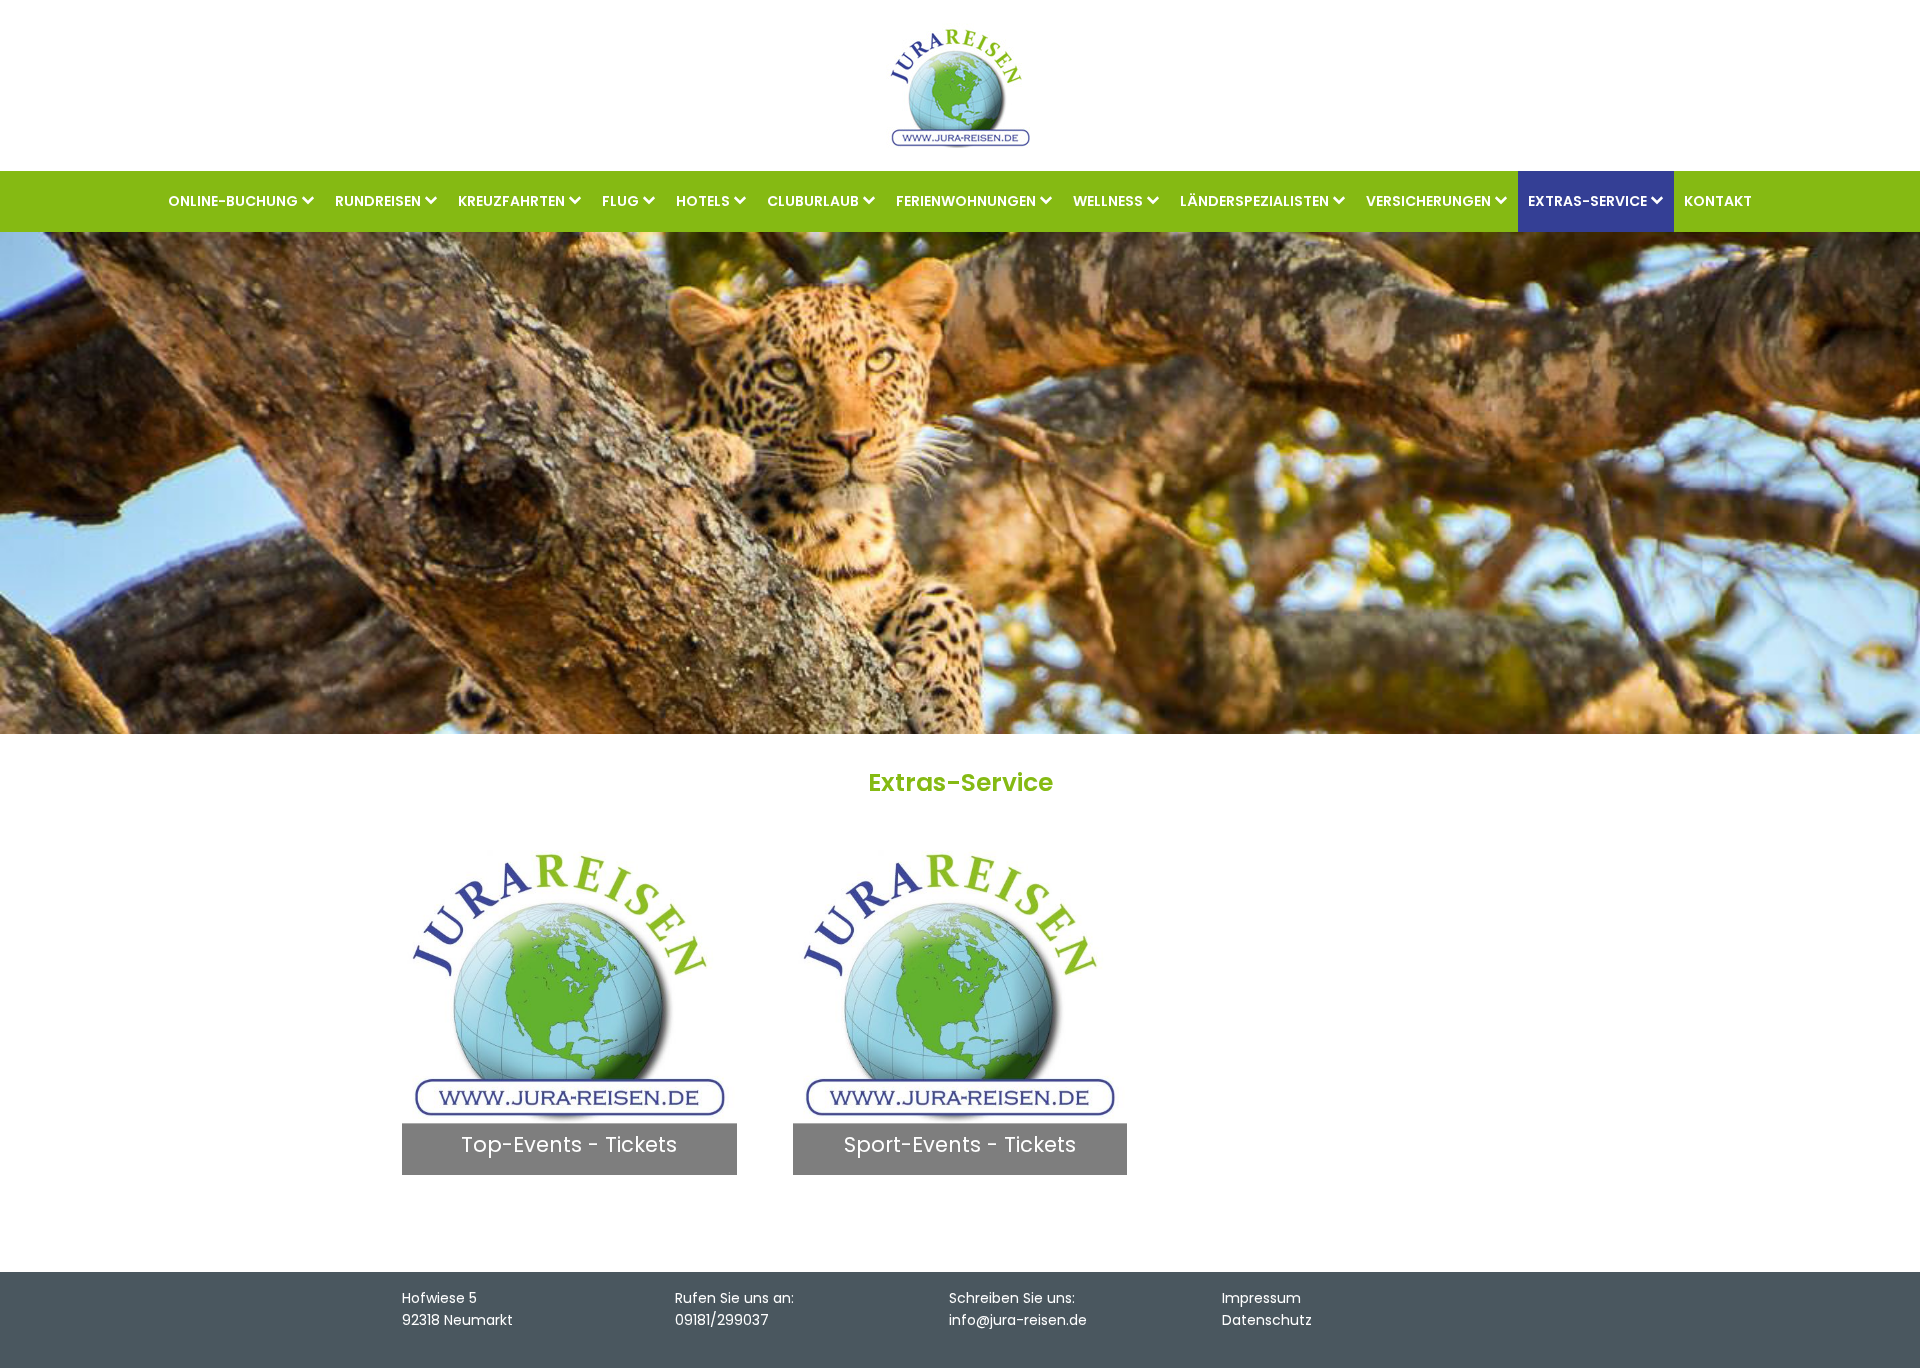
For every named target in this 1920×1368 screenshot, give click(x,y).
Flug (620, 201)
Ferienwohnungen (966, 201)
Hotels (703, 201)
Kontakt (1718, 201)
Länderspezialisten (1254, 201)
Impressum (1261, 1298)
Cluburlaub (813, 201)
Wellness (1108, 201)
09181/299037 (722, 1320)
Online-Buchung (233, 201)
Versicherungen (1428, 201)
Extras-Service (1587, 201)
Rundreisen (378, 201)
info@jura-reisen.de (1018, 1320)
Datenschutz (1267, 1320)
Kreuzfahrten (511, 201)
